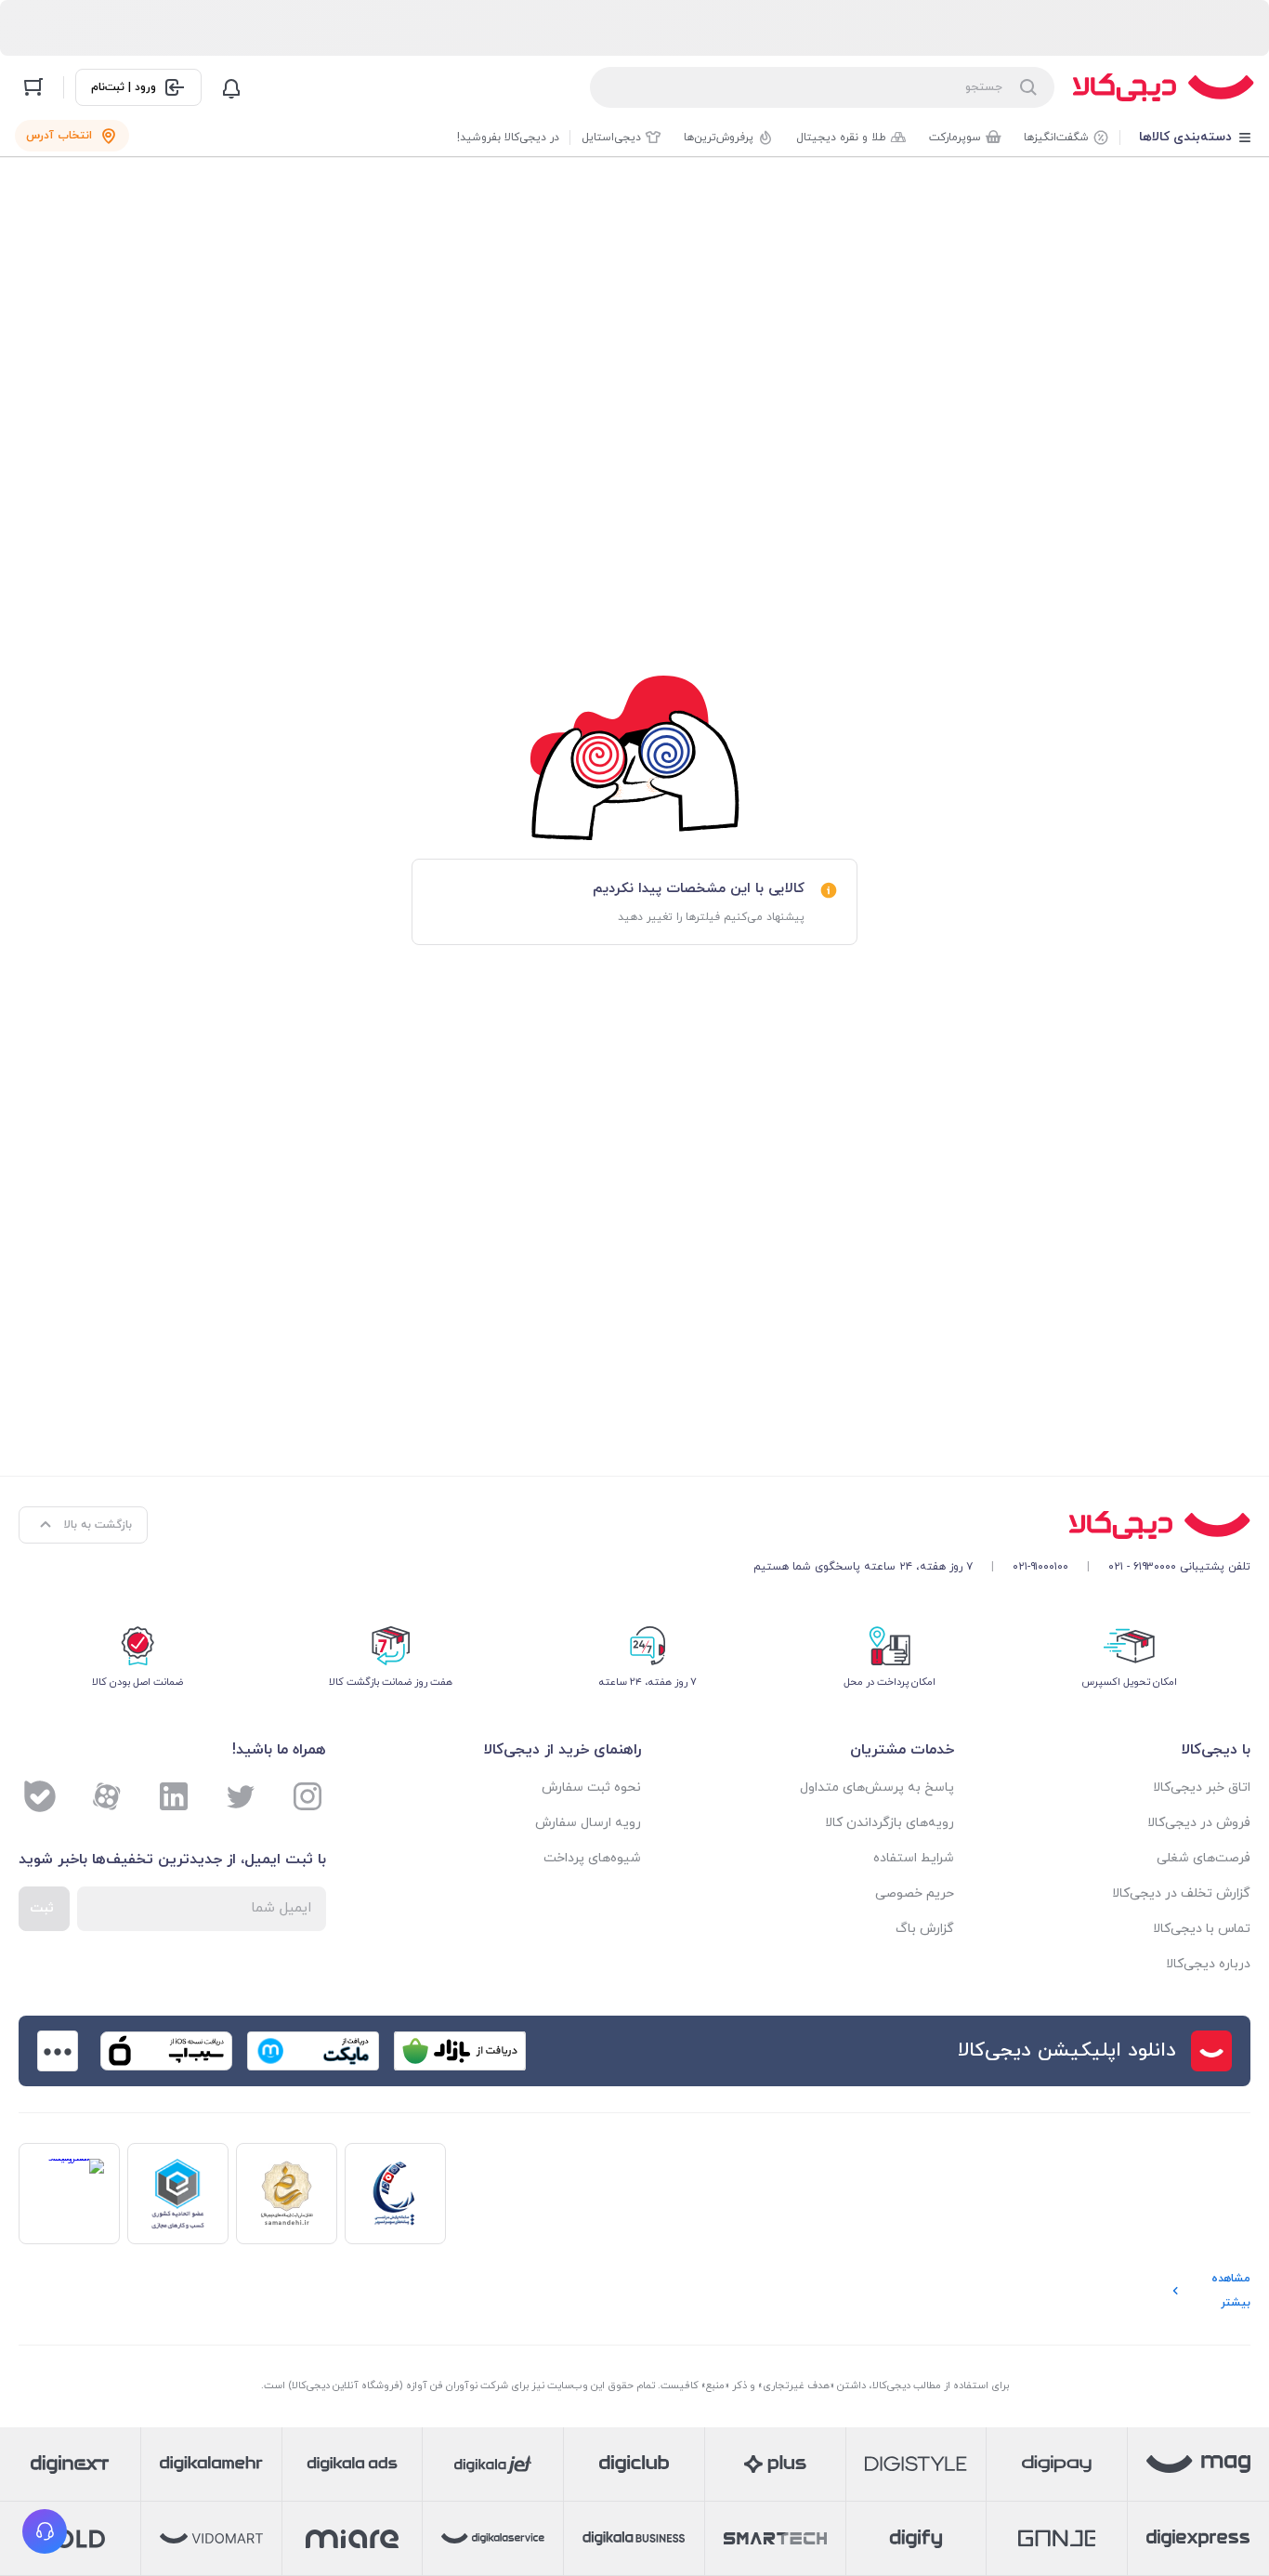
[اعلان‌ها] (231, 87)
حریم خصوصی (914, 1893)
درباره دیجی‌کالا (1208, 1964)
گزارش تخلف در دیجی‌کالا (1181, 1893)
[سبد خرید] (33, 87)
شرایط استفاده (913, 1858)
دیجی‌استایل (611, 138)
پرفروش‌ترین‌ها (719, 138)
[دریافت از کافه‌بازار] (460, 2051)
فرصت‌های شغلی (1204, 1858)
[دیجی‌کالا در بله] (40, 1796)
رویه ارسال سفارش (588, 1823)
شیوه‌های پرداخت (592, 1858)
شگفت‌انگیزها (1056, 138)
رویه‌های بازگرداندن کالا (889, 1823)
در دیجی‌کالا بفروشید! (508, 138)
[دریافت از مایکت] (313, 2051)
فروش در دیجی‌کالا (1199, 1823)
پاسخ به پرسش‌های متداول (877, 1787)
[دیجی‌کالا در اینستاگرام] (307, 1796)
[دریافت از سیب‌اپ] (166, 2051)
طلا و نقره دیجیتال (841, 138)
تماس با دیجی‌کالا (1202, 1929)
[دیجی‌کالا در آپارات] (107, 1796)
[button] (45, 2531)
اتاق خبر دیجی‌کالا (1202, 1787)
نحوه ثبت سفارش (591, 1787)
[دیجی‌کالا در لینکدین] (174, 1796)
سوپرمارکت (955, 138)
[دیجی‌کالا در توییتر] (241, 1796)
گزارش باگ (924, 1929)
